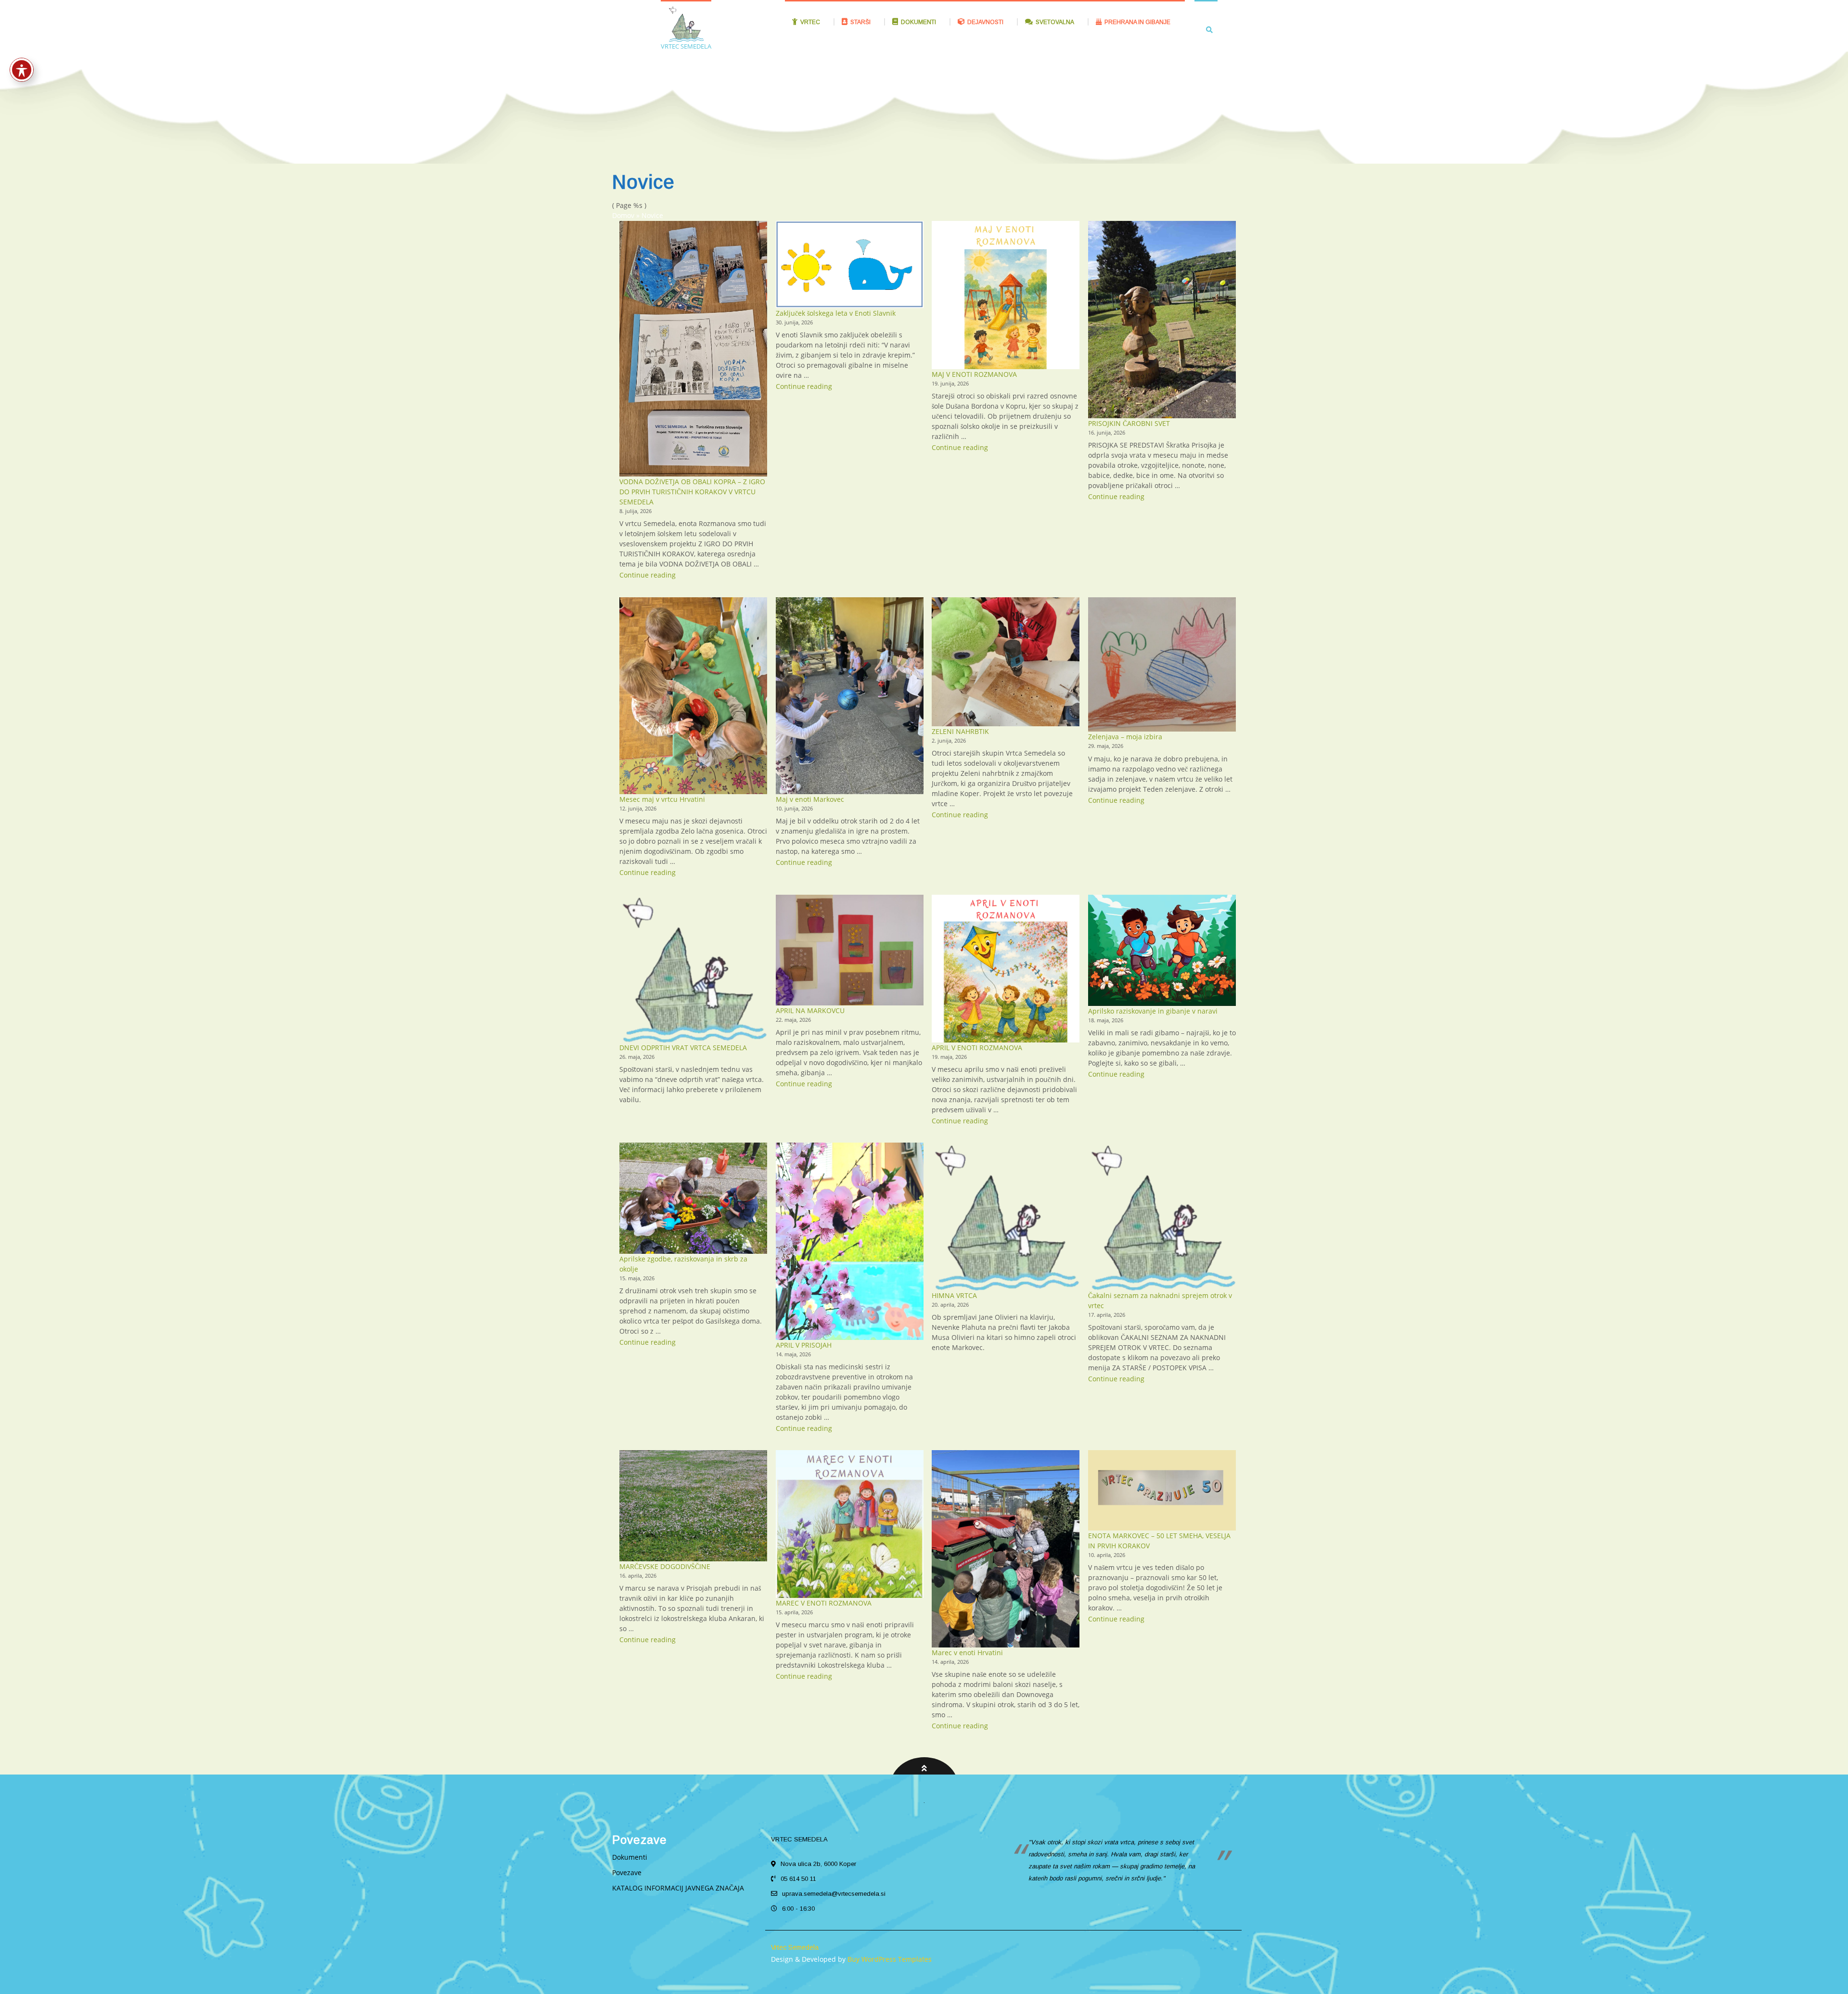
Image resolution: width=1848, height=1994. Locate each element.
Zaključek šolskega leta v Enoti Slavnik (836, 313)
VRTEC (810, 22)
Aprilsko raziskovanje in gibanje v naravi (1153, 1011)
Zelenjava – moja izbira (1125, 737)
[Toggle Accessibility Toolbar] (22, 70)
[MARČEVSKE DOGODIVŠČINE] (693, 1505)
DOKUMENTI (918, 22)
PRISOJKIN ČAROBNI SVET (1129, 423)
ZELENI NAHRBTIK (960, 731)
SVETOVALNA (1055, 22)
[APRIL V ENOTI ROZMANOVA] (1006, 969)
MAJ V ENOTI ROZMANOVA (974, 374)
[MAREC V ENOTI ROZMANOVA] (850, 1524)
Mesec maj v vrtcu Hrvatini (662, 799)
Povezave (627, 1872)
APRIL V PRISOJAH (804, 1345)
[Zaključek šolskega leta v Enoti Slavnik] (850, 264)
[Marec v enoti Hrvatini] (1006, 1549)
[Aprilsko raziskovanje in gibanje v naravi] (1162, 950)
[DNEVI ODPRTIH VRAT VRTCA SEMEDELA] (693, 969)
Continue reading (648, 575)
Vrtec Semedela (795, 1947)
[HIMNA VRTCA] (1006, 1216)
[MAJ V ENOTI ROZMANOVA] (1006, 295)
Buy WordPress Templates (889, 1959)
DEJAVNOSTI (985, 22)
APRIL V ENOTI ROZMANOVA (977, 1048)
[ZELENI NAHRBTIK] (1006, 662)
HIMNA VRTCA (954, 1295)
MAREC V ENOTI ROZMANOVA (824, 1603)
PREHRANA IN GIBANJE (1137, 22)
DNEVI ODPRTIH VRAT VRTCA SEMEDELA (683, 1048)
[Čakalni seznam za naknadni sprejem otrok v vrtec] (1162, 1216)
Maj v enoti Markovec (810, 799)
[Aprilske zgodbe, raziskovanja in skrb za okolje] (693, 1198)
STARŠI (860, 22)
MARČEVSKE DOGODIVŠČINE (665, 1566)
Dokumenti (630, 1857)
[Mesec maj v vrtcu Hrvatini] (693, 696)
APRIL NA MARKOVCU (810, 1010)
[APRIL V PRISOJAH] (850, 1241)
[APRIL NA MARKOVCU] (850, 950)
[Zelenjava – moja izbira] (1162, 665)
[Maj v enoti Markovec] (850, 696)
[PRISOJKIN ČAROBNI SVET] (1162, 319)
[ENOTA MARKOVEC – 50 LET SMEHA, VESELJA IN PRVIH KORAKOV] (1162, 1490)
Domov (623, 215)
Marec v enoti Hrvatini (967, 1653)
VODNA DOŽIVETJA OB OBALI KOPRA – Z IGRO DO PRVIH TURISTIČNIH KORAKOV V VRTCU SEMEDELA (692, 492)
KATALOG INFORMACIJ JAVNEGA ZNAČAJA (678, 1888)
